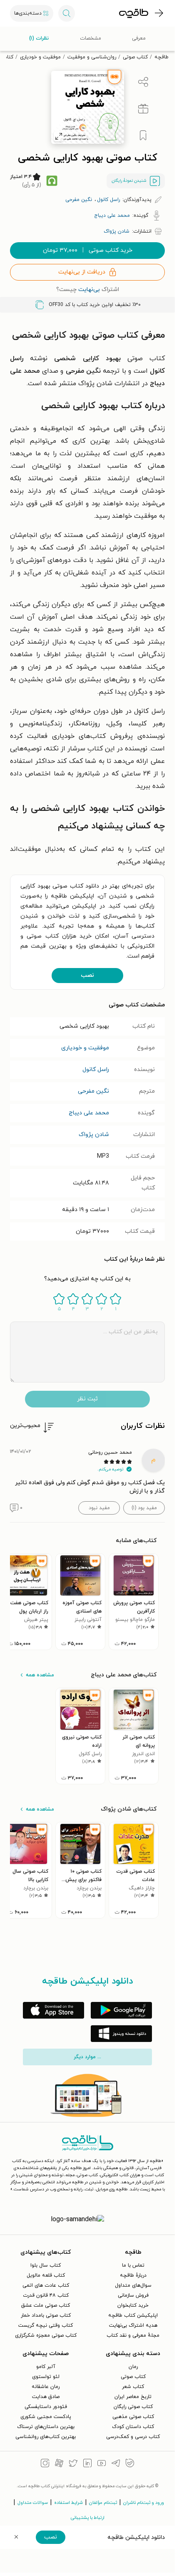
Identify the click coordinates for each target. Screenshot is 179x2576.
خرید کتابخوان (133, 2305)
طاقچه (162, 57)
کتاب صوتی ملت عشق (46, 2305)
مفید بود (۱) (144, 1508)
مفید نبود (99, 1508)
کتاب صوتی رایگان (133, 2407)
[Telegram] (116, 2464)
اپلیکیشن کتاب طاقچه (133, 2315)
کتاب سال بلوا (46, 2265)
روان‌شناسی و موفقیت (92, 57)
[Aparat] (59, 2464)
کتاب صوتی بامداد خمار (46, 2315)
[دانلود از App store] (53, 2010)
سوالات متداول (33, 2503)
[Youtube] (102, 2464)
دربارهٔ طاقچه (133, 2275)
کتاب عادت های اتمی (46, 2285)
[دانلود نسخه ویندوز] (121, 2034)
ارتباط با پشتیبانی (88, 2518)
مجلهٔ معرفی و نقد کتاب (133, 2335)
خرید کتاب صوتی (88, 250)
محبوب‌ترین (25, 1426)
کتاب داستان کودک (133, 2427)
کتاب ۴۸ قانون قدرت (46, 2295)
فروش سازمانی (133, 2295)
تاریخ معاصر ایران (133, 2397)
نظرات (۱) (39, 38)
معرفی (139, 38)
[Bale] (130, 2464)
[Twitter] (73, 2464)
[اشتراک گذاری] (143, 82)
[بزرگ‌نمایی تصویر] (59, 136)
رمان (133, 2367)
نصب (87, 975)
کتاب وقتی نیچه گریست (46, 2325)
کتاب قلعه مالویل (46, 2275)
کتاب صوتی (135, 57)
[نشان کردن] (143, 135)
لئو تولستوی (46, 2377)
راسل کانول (96, 1070)
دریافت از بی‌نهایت (82, 272)
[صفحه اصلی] (134, 13)
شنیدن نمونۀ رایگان (129, 181)
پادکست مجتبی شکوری (46, 2417)
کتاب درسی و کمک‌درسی (133, 2437)
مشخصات (91, 38)
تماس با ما (133, 2265)
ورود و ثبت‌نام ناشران (144, 2503)
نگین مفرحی (93, 1091)
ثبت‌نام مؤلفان (103, 2503)
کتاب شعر (133, 2387)
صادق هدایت (46, 2397)
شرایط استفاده (68, 2503)
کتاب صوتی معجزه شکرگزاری (46, 2335)
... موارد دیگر (87, 2057)
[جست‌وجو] (67, 13)
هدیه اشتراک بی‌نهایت (133, 2325)
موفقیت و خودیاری (40, 57)
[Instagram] (45, 2464)
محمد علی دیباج (89, 1113)
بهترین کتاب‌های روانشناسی (46, 2437)
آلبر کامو (46, 2367)
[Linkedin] (87, 2464)
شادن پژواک (94, 1135)
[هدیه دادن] (143, 109)
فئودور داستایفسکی (46, 2407)
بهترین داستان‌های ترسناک (46, 2427)
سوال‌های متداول (133, 2285)
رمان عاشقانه (46, 2387)
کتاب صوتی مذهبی (133, 2417)
